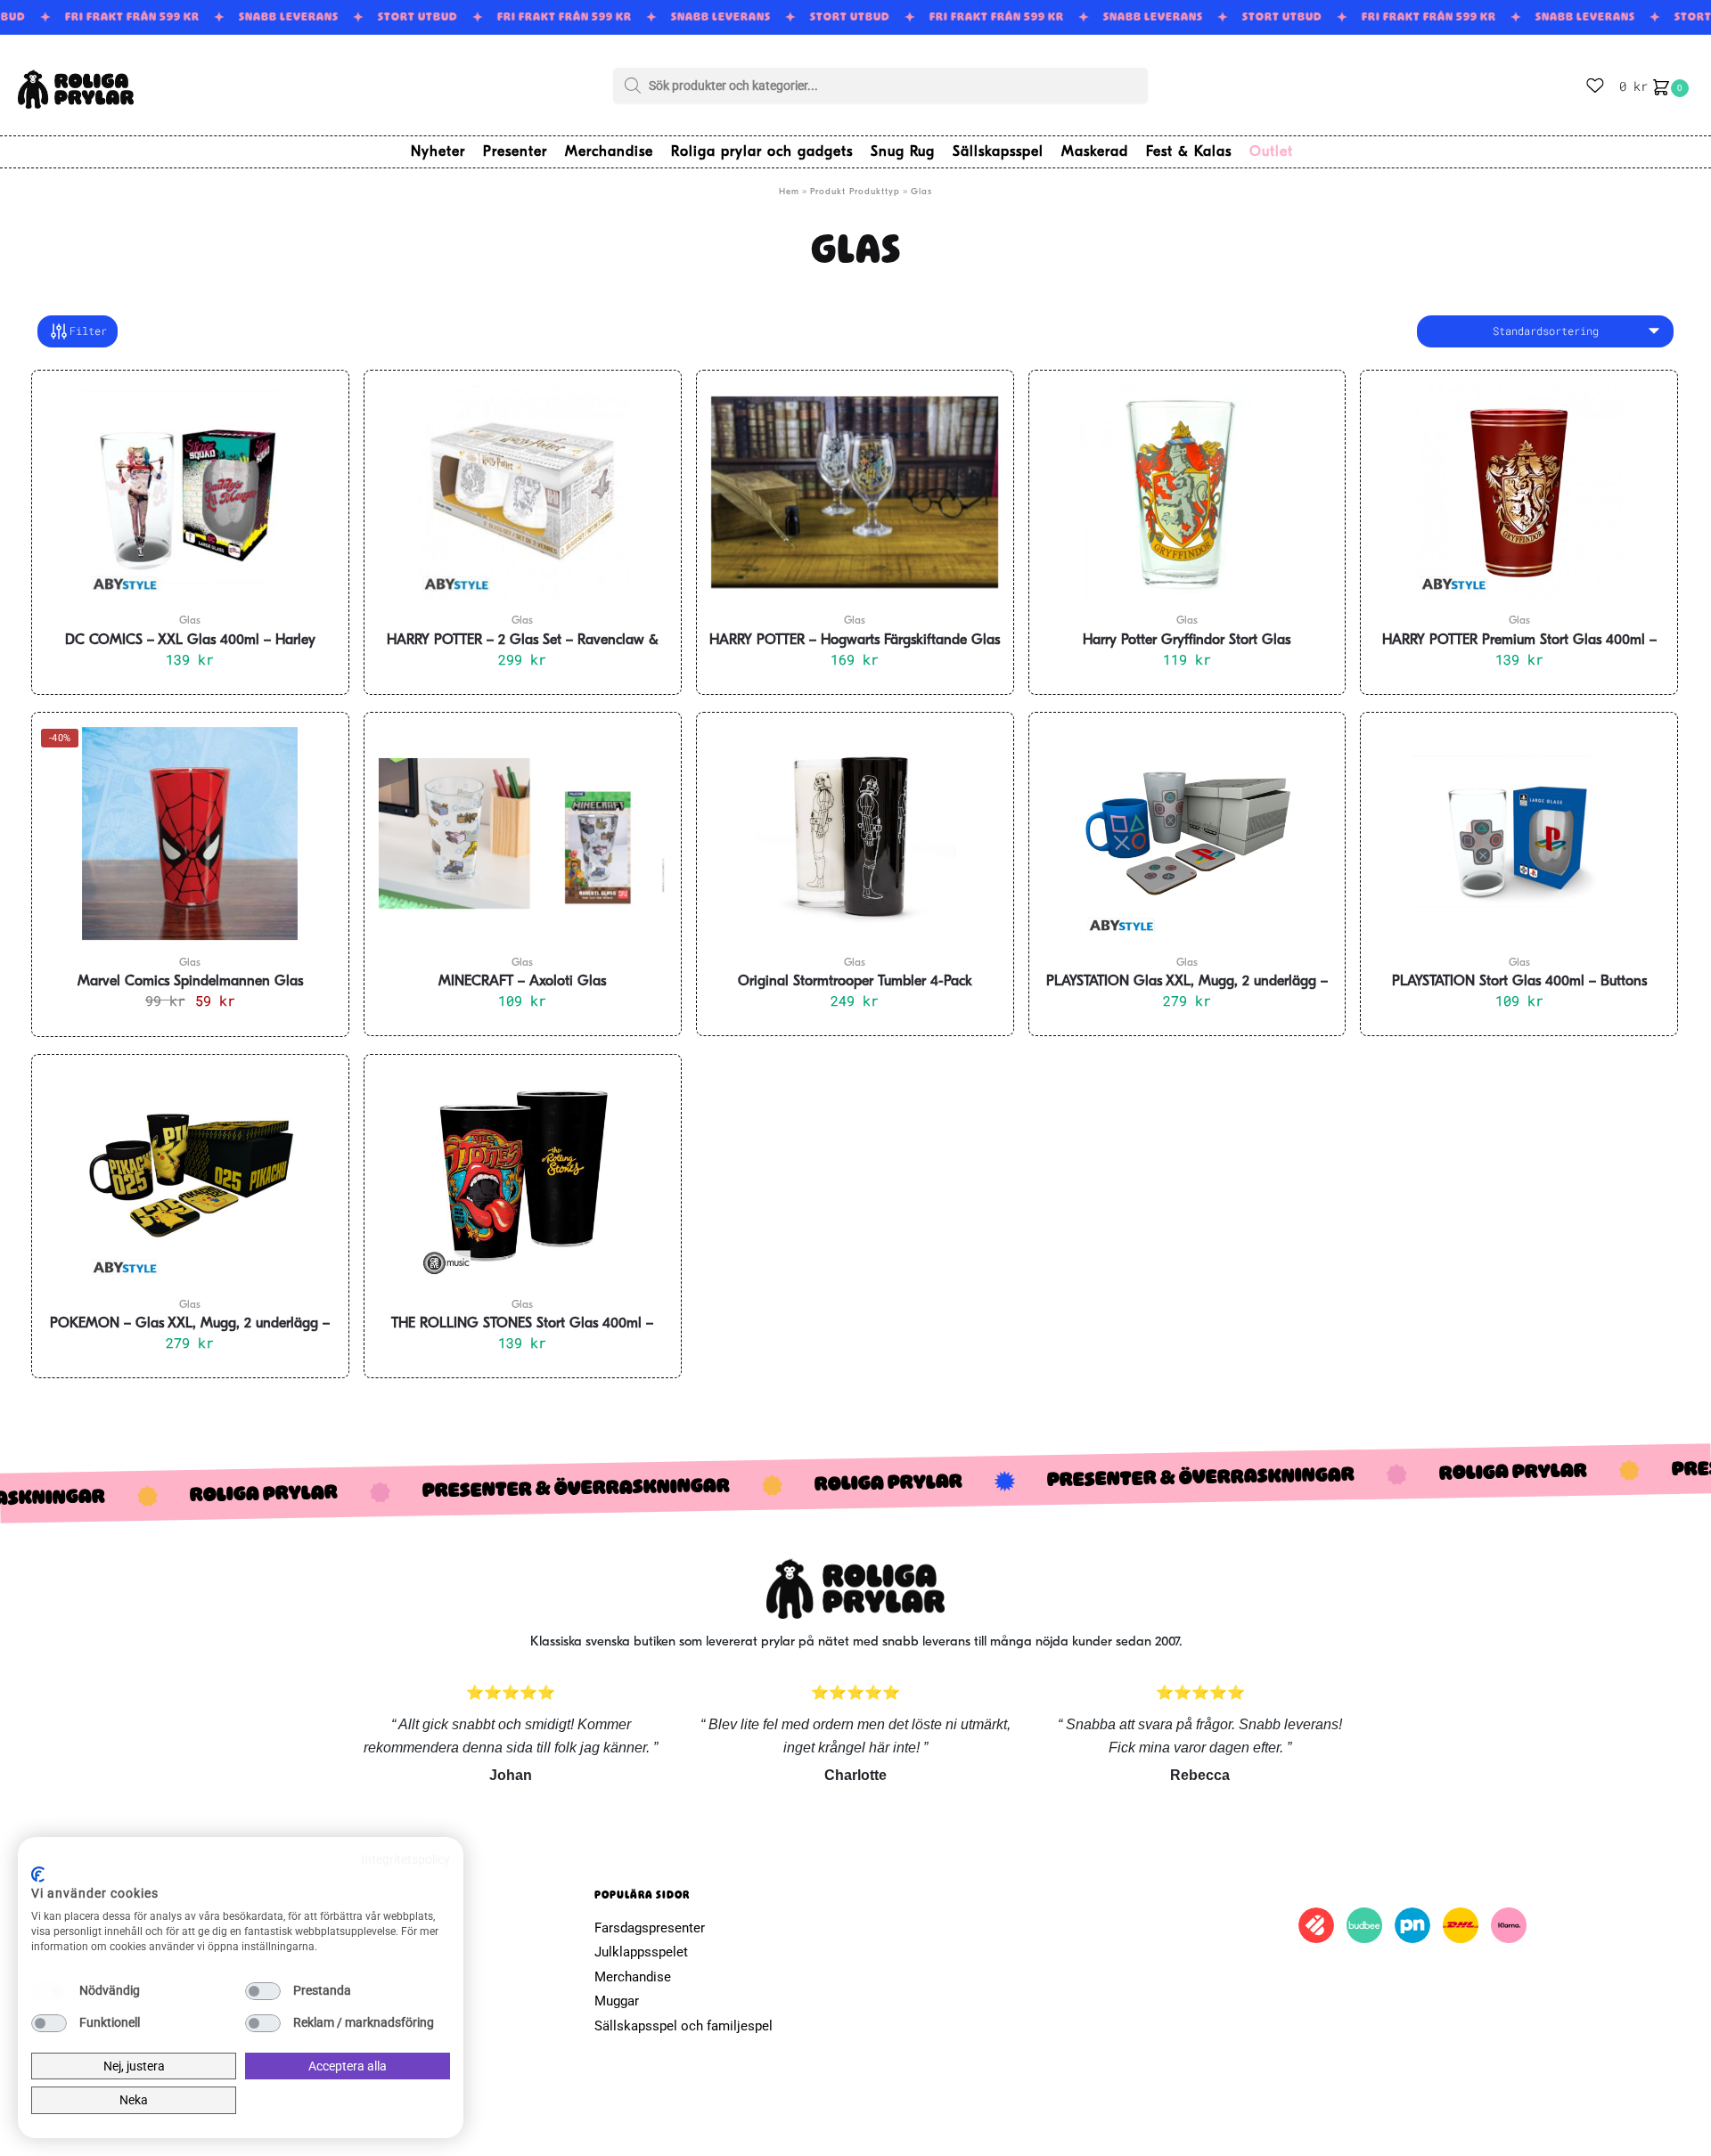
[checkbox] (49, 1991)
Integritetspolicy (405, 1859)
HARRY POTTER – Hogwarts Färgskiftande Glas (855, 641)
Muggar (617, 2001)
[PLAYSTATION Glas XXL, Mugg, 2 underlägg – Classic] (1187, 834)
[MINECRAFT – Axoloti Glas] (523, 834)
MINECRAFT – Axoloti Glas (522, 982)
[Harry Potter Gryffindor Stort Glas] (1187, 492)
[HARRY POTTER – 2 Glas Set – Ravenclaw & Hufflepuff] (523, 492)
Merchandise (633, 1977)
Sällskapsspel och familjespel (684, 2026)
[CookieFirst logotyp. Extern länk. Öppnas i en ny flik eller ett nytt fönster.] (38, 1874)
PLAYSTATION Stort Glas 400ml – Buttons (1519, 982)
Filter (88, 331)
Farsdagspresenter (650, 1928)
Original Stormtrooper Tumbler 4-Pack (855, 982)
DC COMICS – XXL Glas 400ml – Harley (190, 641)
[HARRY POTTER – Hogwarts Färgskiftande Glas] (855, 492)
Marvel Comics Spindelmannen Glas (190, 982)
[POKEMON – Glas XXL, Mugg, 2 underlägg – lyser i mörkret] (190, 1176)
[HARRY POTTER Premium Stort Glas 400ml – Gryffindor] (1519, 492)
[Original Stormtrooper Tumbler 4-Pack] (855, 834)
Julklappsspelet (641, 1952)
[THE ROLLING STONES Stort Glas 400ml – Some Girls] (523, 1176)
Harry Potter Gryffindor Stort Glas (1187, 641)
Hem (789, 192)
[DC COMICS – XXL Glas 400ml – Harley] (190, 492)
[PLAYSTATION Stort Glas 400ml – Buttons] (1519, 834)
